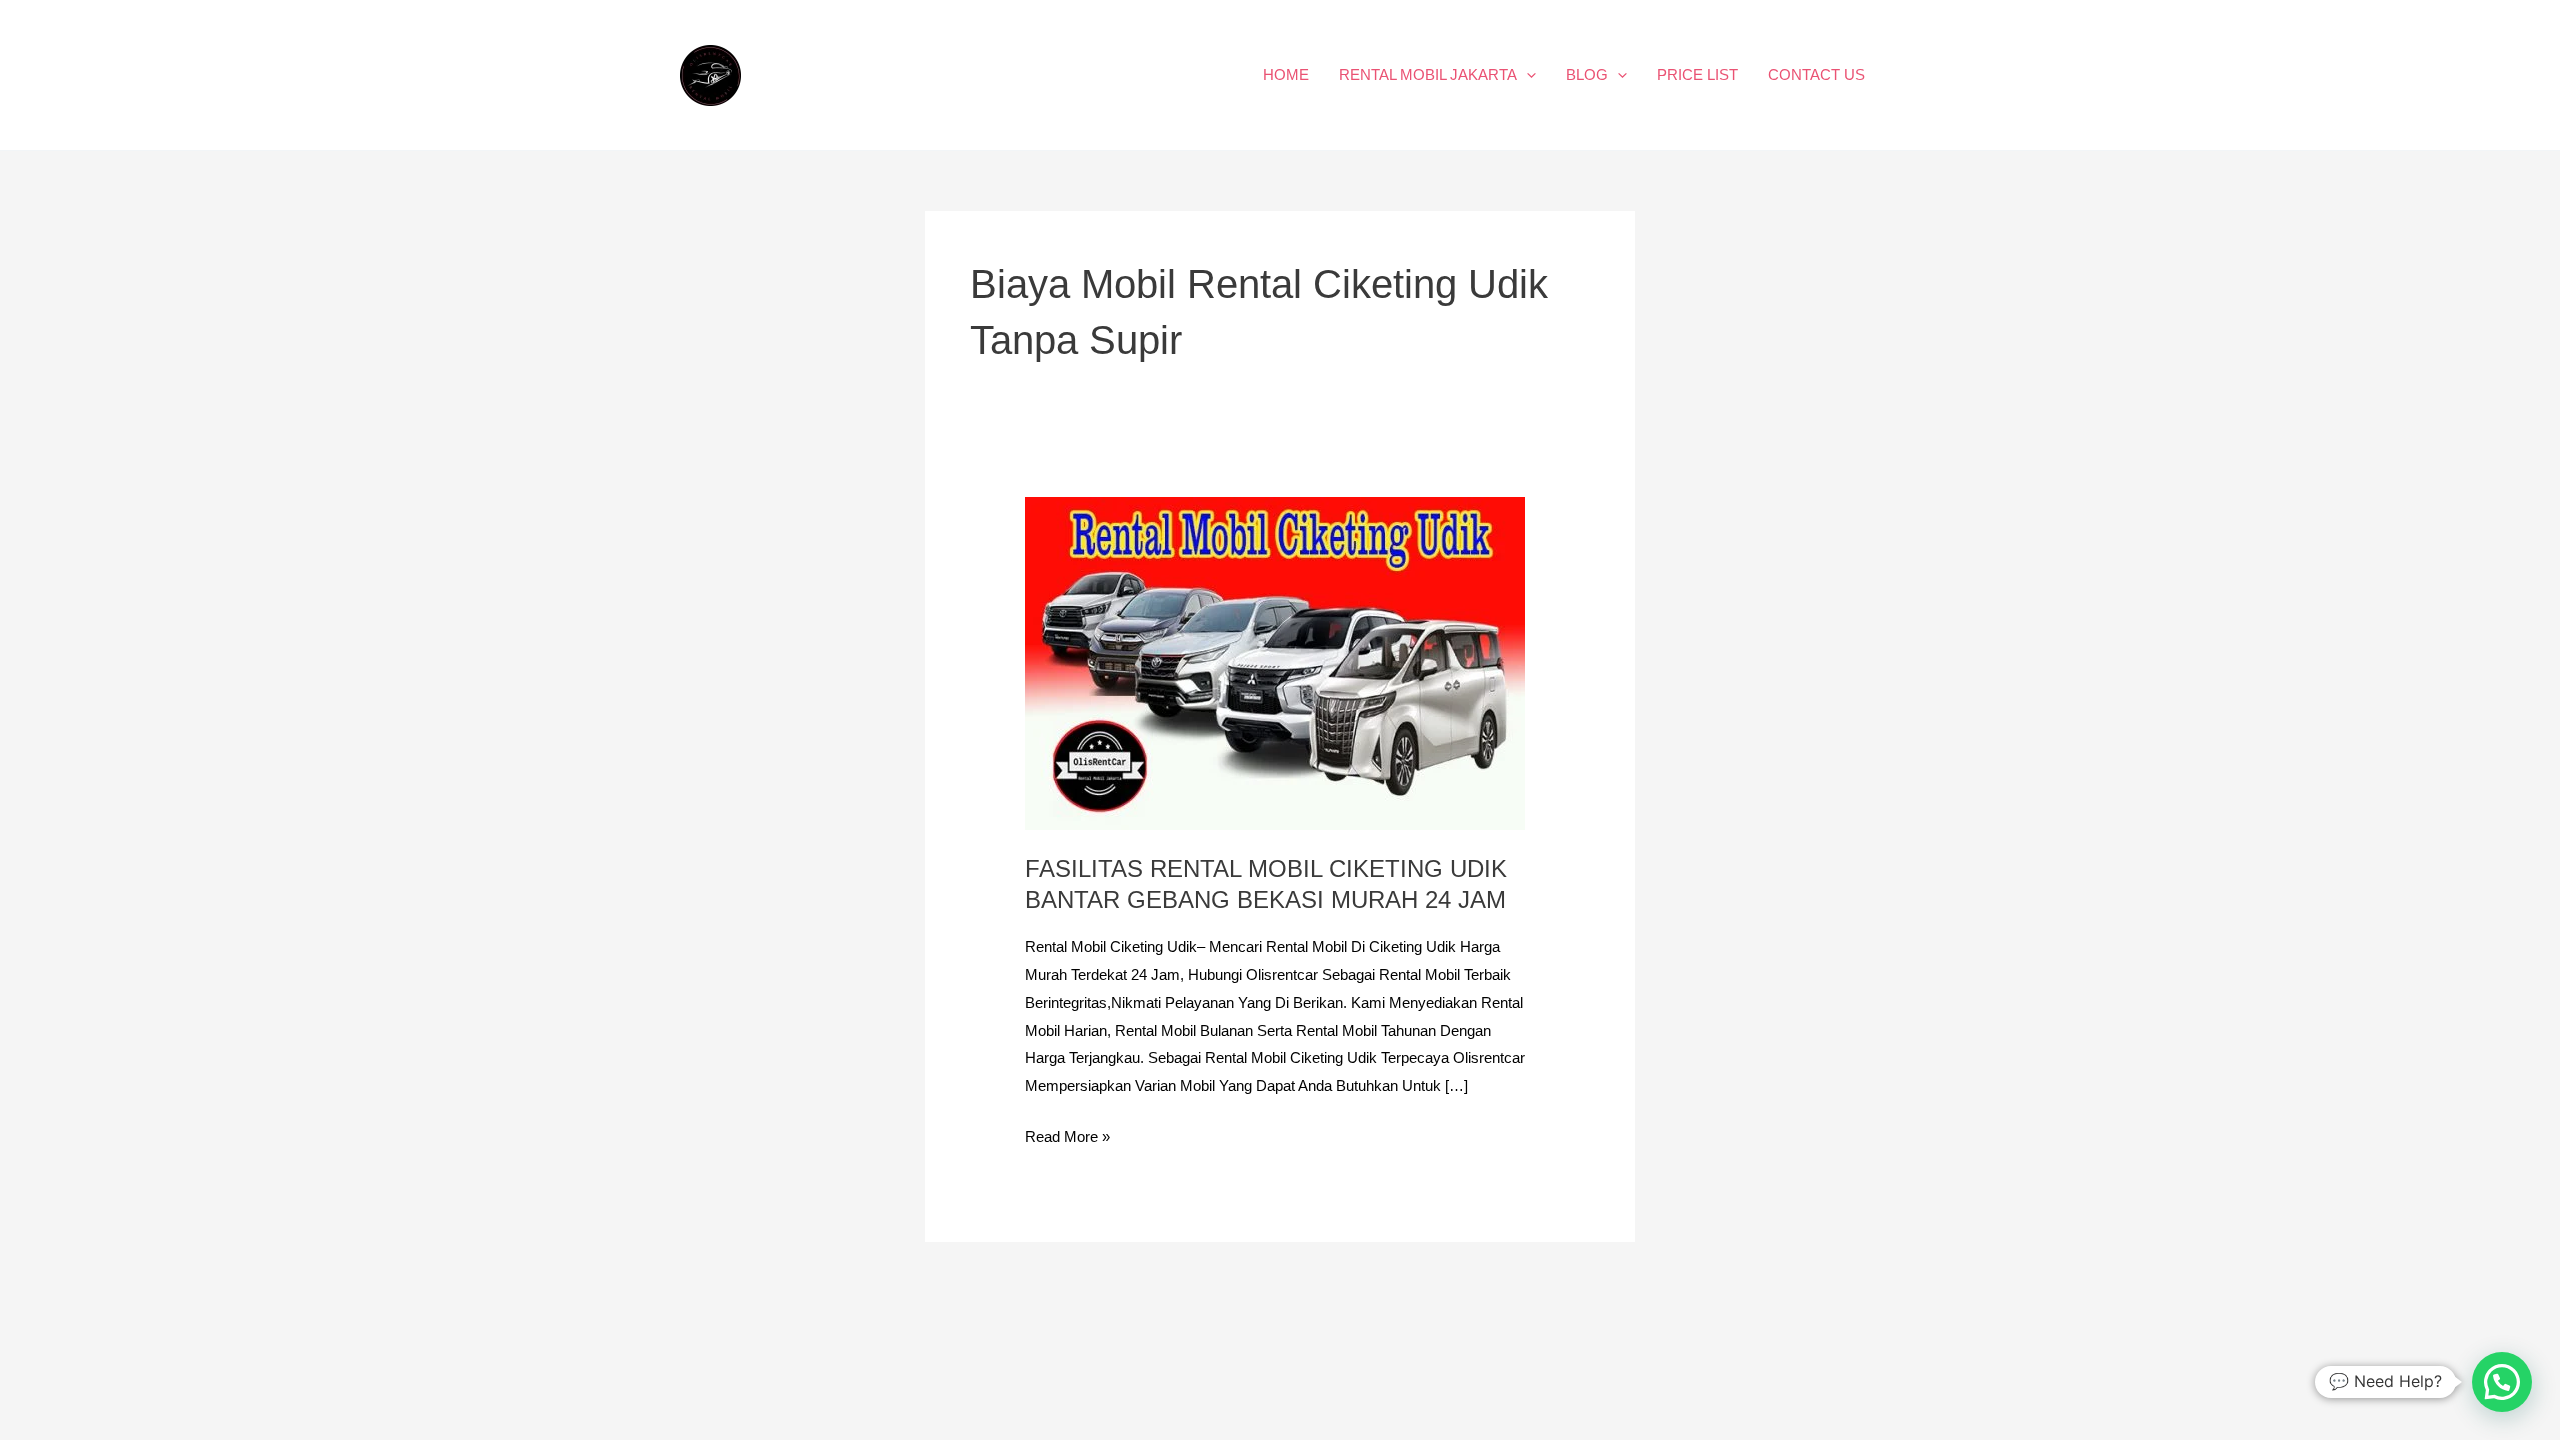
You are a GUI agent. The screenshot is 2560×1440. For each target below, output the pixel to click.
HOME (1286, 74)
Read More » (1067, 1134)
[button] (1526, 75)
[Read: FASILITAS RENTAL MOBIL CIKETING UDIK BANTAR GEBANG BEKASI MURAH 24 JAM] (1275, 662)
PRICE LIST (1697, 74)
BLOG (1587, 74)
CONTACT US (1816, 74)
